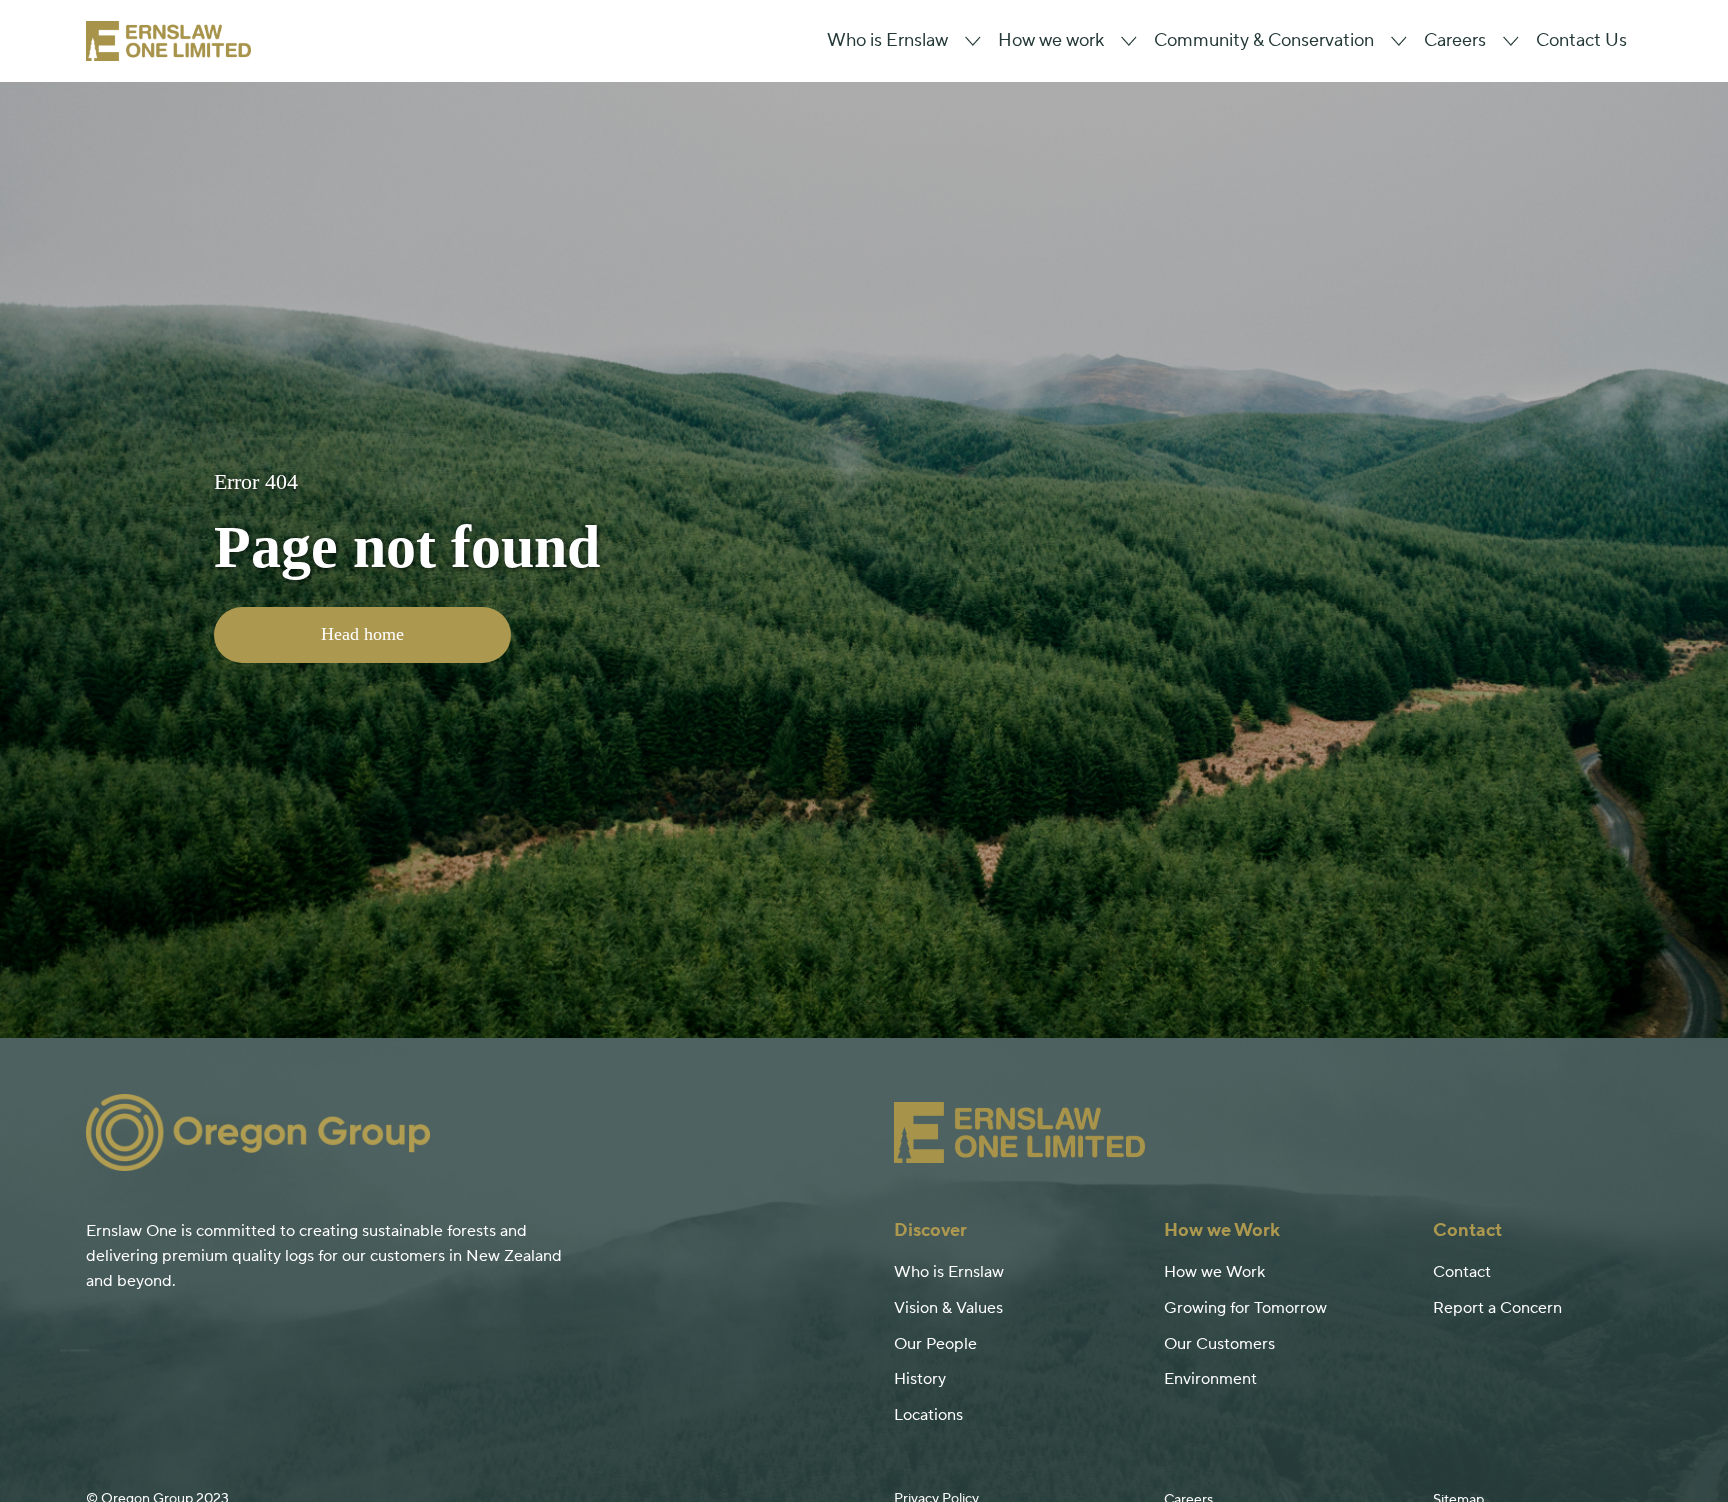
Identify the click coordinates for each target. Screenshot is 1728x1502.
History (920, 1379)
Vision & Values (948, 1308)
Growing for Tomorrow (1245, 1308)
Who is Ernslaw (949, 1272)
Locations (928, 1415)
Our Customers (1219, 1344)
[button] (897, 41)
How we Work (1214, 1272)
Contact (1462, 1272)
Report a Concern (1497, 1308)
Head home (362, 634)
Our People (935, 1344)
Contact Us (1581, 41)
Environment (1210, 1379)
